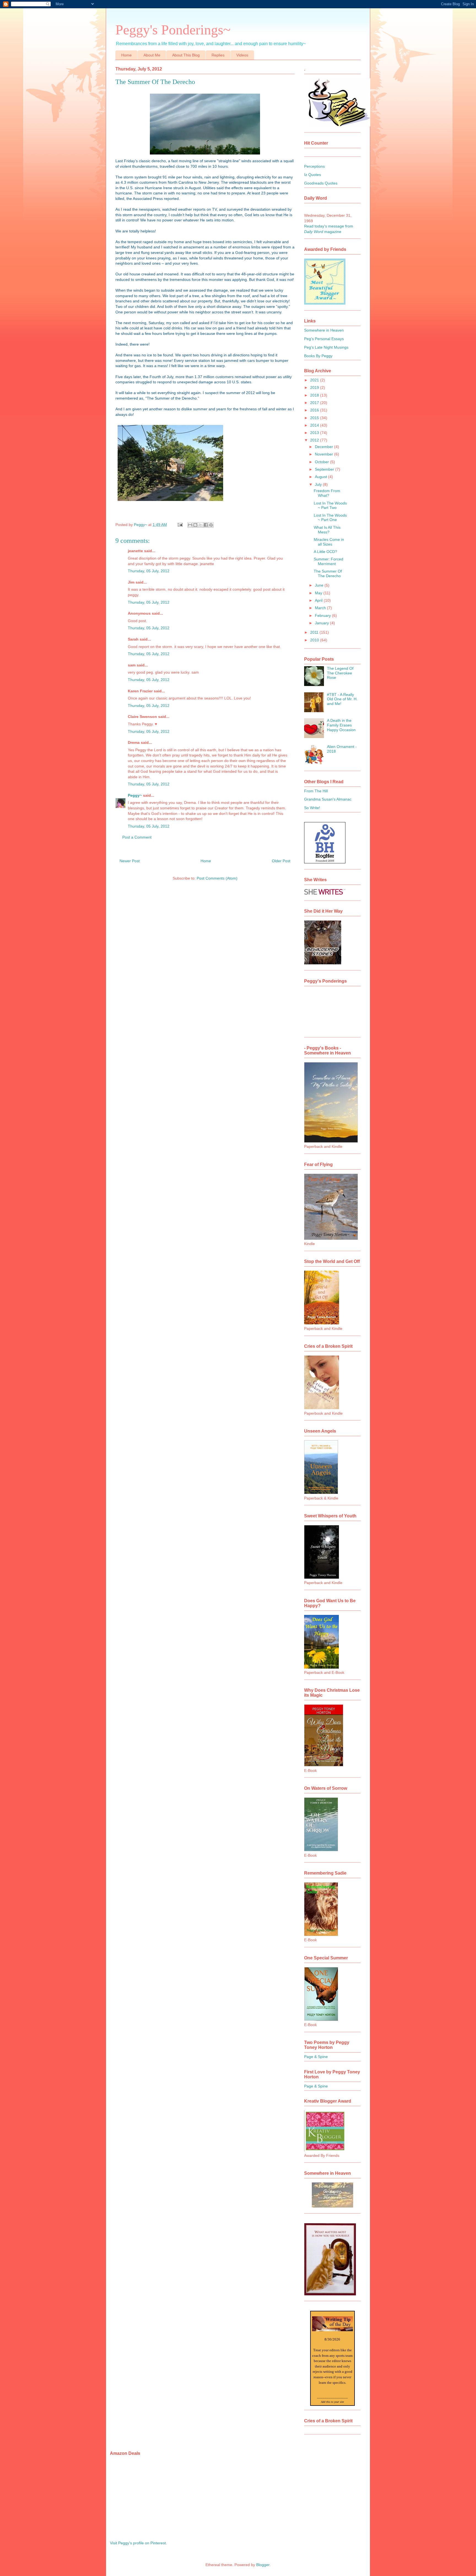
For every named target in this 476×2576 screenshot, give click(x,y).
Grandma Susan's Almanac (328, 799)
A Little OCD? (325, 552)
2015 (315, 418)
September (325, 469)
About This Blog (186, 55)
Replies (218, 55)
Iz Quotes (313, 175)
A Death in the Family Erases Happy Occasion (341, 725)
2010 (315, 640)
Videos (242, 55)
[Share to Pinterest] (211, 525)
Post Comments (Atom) (217, 878)
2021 (315, 380)
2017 (315, 403)
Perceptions (314, 166)
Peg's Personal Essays (324, 339)
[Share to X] (201, 525)
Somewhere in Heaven (324, 330)
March (321, 608)
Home (126, 55)
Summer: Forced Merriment (328, 561)
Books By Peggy (318, 356)
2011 (315, 632)
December (324, 447)
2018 (315, 395)
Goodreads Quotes (321, 183)
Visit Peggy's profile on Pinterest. (138, 2543)
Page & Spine (316, 2057)
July (319, 484)
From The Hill (316, 791)
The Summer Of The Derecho (328, 574)
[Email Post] (180, 525)
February (323, 615)
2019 (315, 387)
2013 (315, 433)
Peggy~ (135, 795)
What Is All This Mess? (327, 530)
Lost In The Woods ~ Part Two (330, 505)
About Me (152, 55)
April (319, 600)
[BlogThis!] (195, 525)
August (321, 477)
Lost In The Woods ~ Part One (330, 518)
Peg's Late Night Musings (326, 347)
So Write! (312, 808)
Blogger (263, 2565)
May (319, 593)
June (320, 585)
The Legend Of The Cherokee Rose (340, 673)
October (322, 462)
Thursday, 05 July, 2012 (149, 571)
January (322, 623)
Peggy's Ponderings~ (173, 30)
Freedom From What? (327, 493)
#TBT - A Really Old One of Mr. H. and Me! (342, 699)
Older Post (281, 861)
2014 (315, 425)
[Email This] (190, 525)
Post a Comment (137, 837)
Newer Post (130, 861)
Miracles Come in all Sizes (329, 542)
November (324, 454)
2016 (315, 410)
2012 (315, 440)
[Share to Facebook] (206, 525)
